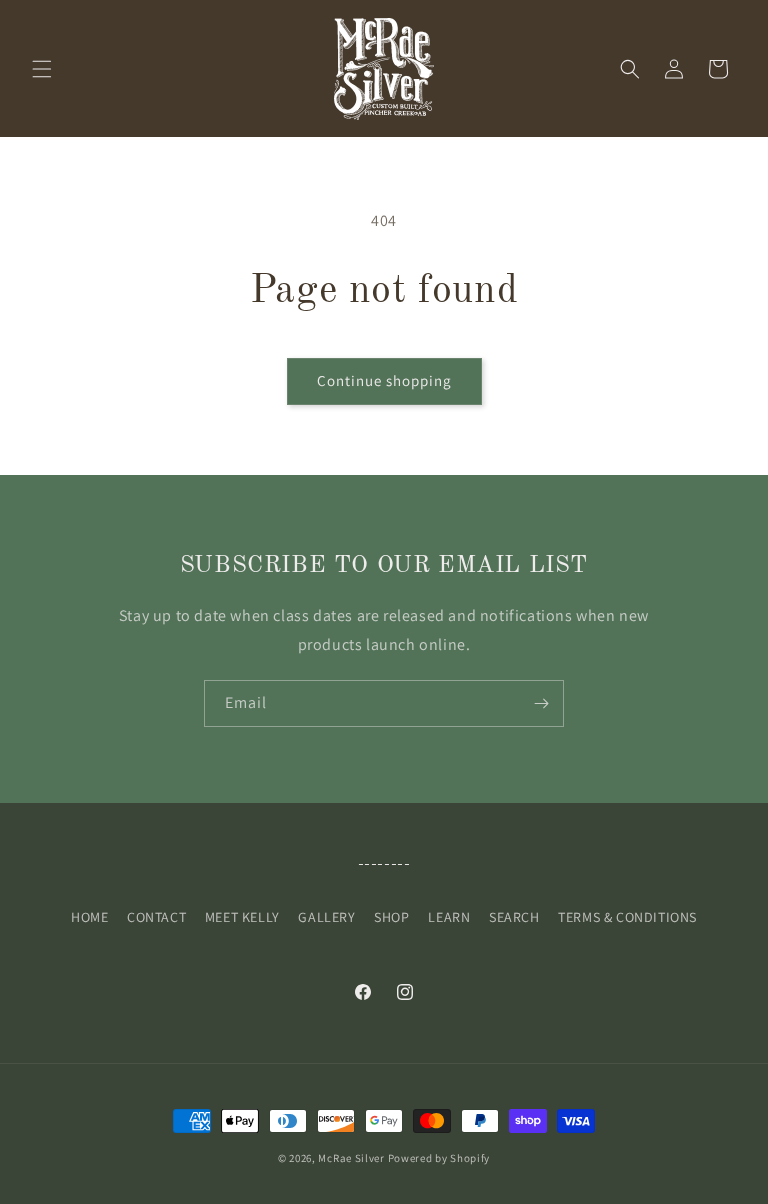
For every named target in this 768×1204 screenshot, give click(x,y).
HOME (89, 917)
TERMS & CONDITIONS (627, 917)
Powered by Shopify (439, 1158)
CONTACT (156, 917)
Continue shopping (384, 380)
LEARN (449, 917)
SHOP (391, 917)
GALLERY (326, 917)
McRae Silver (351, 1158)
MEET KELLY (242, 917)
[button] (42, 69)
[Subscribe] (541, 703)
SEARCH (514, 917)
